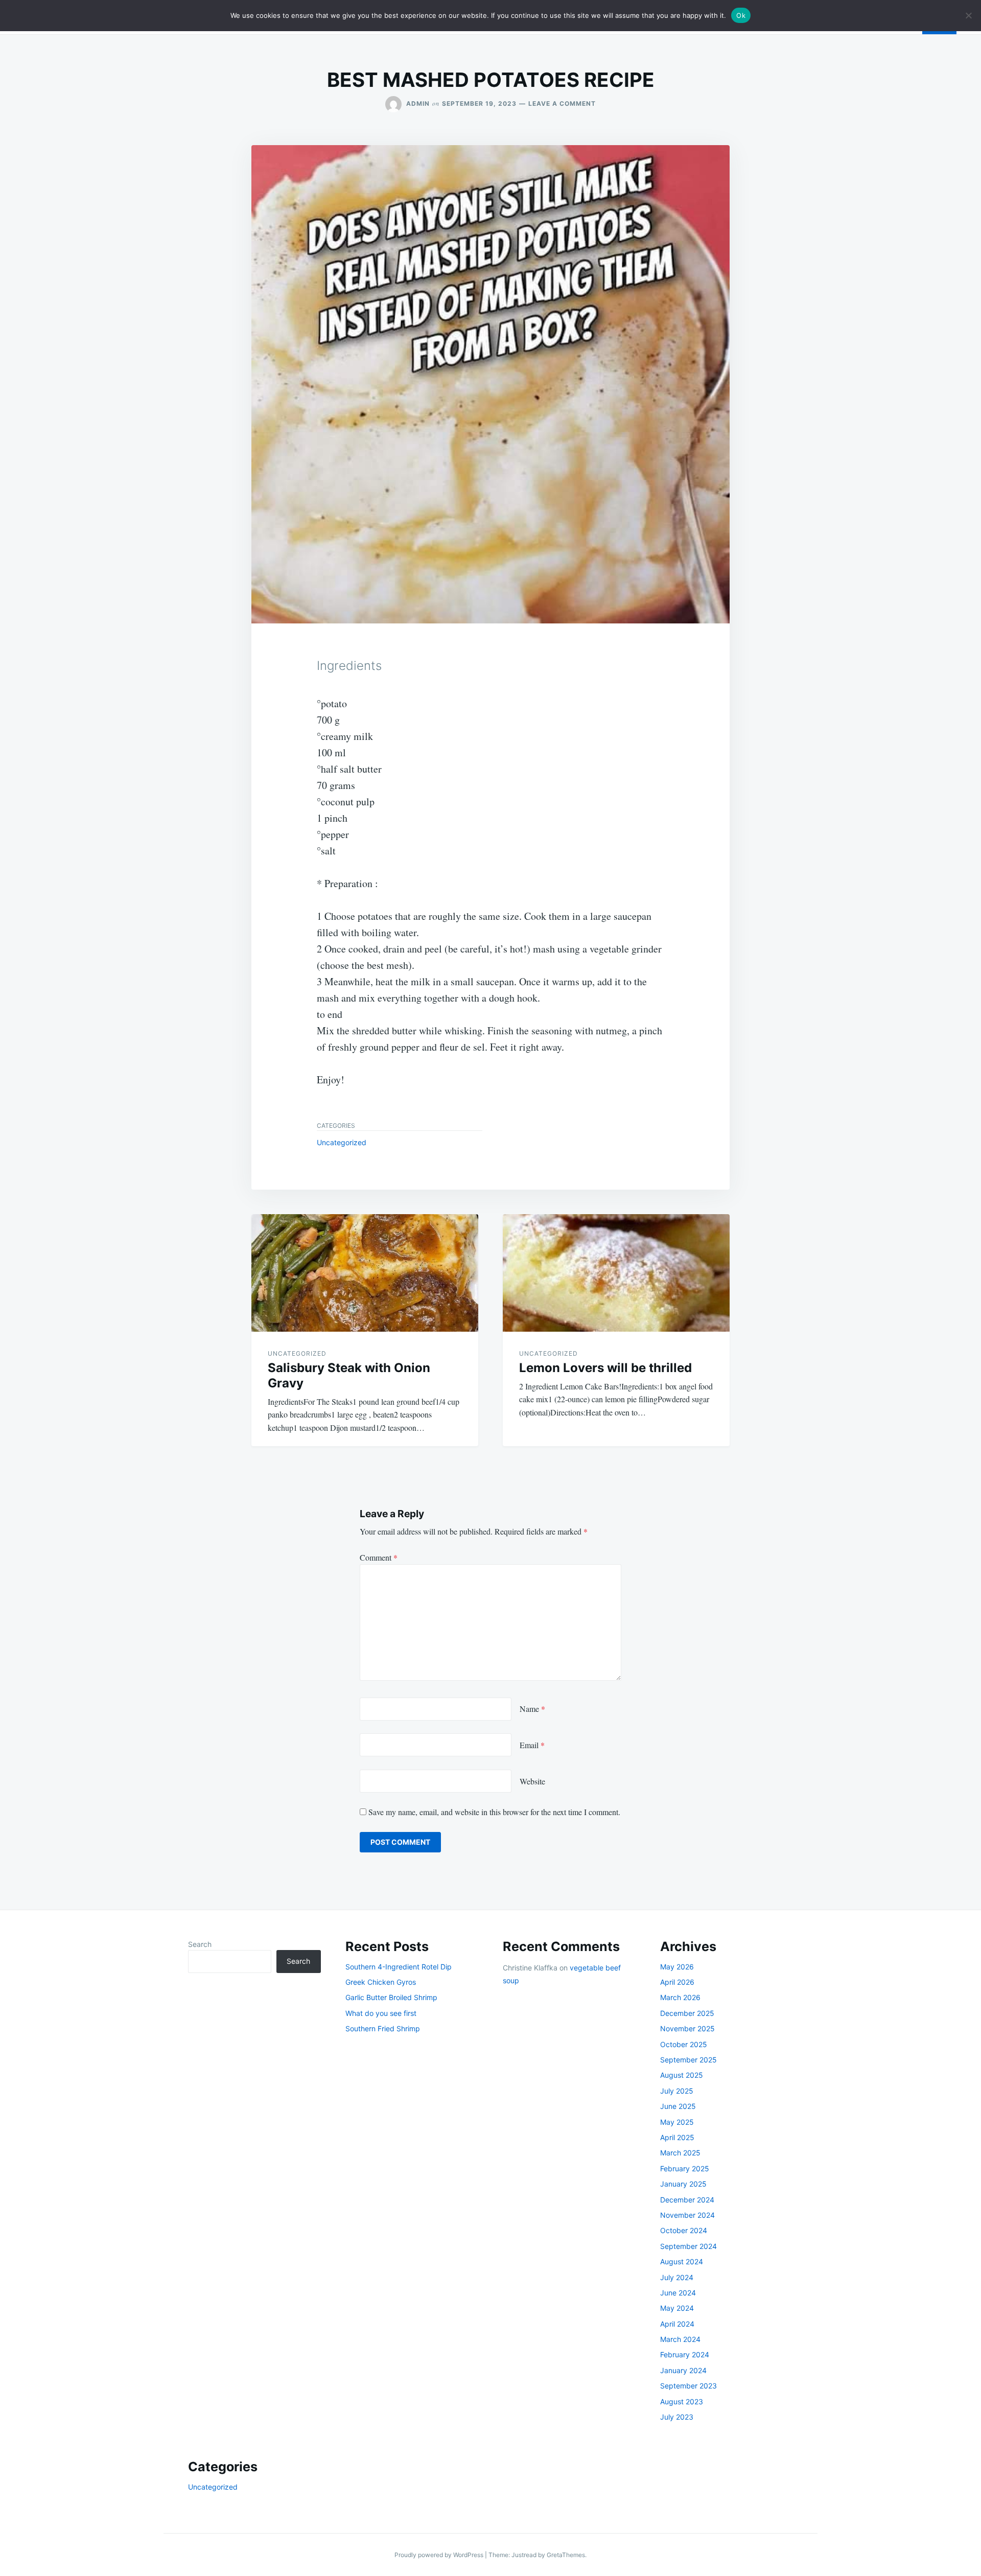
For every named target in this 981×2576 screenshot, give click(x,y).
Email (532, 1745)
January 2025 (683, 2184)
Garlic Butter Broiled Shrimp (391, 1997)
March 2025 (680, 2153)
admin (418, 103)
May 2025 (677, 2122)
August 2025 (682, 2075)
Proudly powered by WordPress (440, 2555)
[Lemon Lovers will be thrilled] (616, 1273)
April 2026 (677, 1982)
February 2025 (685, 2168)
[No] (968, 15)
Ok (741, 15)
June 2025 (678, 2106)
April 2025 (677, 2137)
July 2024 (677, 2277)
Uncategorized (342, 1142)
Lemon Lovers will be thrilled (605, 1368)
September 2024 (688, 2246)
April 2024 (677, 2324)
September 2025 (688, 2060)
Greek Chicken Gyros (381, 1982)
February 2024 (685, 2354)
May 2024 (677, 2308)
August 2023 (682, 2401)
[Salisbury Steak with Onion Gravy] (365, 1273)
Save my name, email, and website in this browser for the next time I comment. (494, 1812)
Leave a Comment (562, 103)
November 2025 (687, 2028)
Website (532, 1781)
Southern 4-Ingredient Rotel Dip (399, 1967)
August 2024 (682, 2261)
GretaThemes (566, 2555)
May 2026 (677, 1967)
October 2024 (684, 2230)
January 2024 (683, 2370)
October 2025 (684, 2044)
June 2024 (678, 2293)
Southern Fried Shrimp (383, 2028)
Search (200, 1944)
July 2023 (677, 2417)
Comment (379, 1557)
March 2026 (680, 1997)
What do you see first (381, 2013)
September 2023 (688, 2386)
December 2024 (687, 2200)
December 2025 (687, 2013)
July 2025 (677, 2091)
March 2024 (680, 2339)
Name (532, 1709)
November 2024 (687, 2215)
